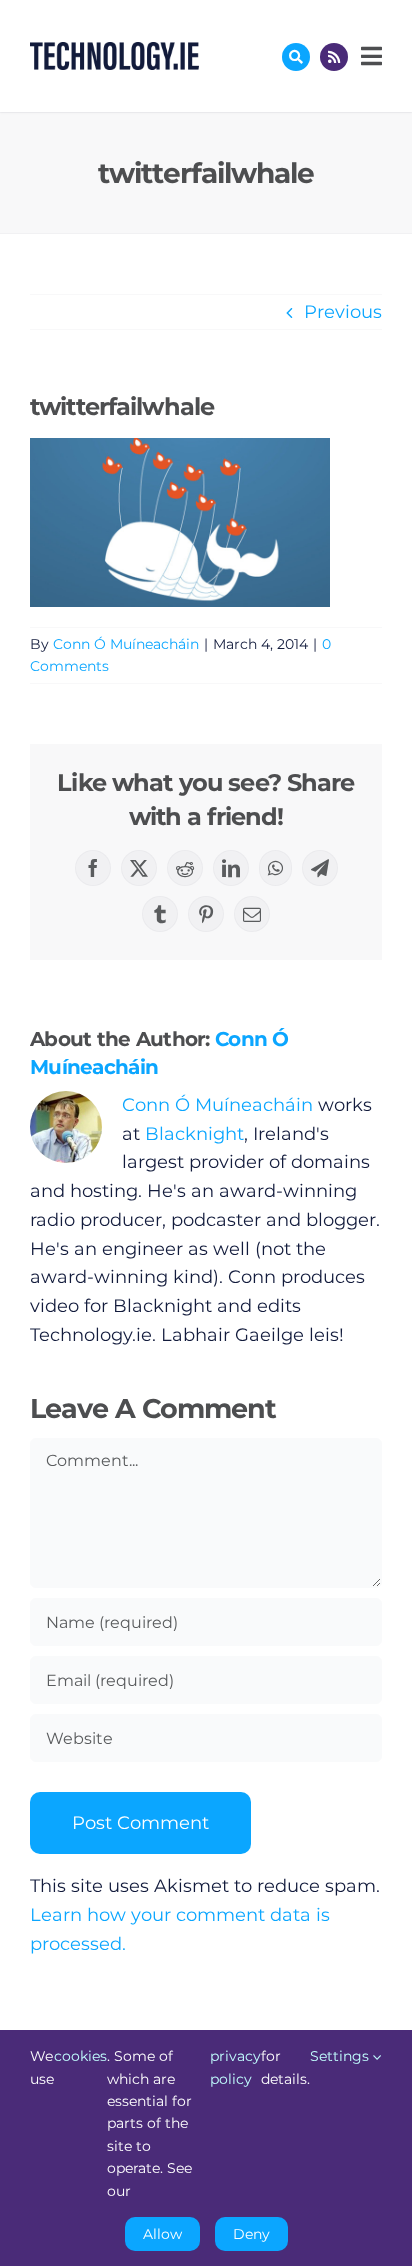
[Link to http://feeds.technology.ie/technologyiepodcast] (334, 57)
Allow (162, 2234)
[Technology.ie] (114, 51)
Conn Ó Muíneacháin (126, 644)
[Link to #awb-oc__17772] (296, 57)
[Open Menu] (369, 56)
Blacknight (194, 1134)
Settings (341, 2056)
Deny (251, 2234)
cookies (80, 2056)
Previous (343, 312)
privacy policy (235, 2067)
